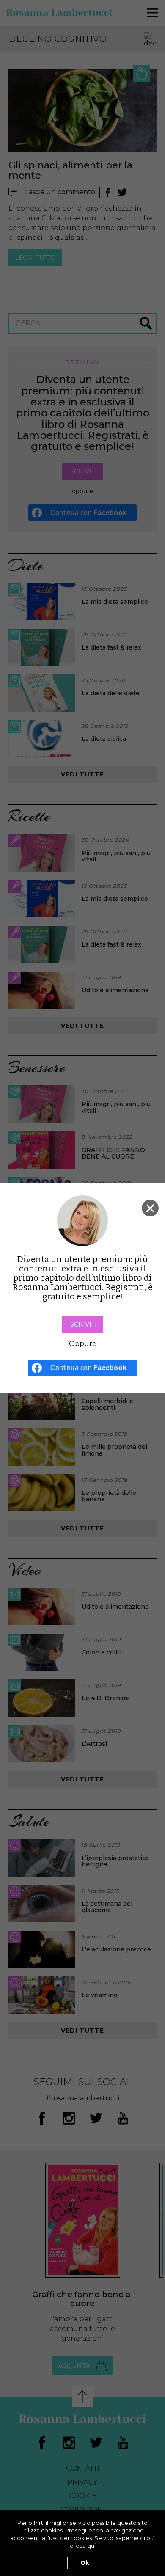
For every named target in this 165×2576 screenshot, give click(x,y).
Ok (85, 2563)
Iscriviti (82, 1324)
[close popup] (150, 1208)
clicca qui (83, 2546)
